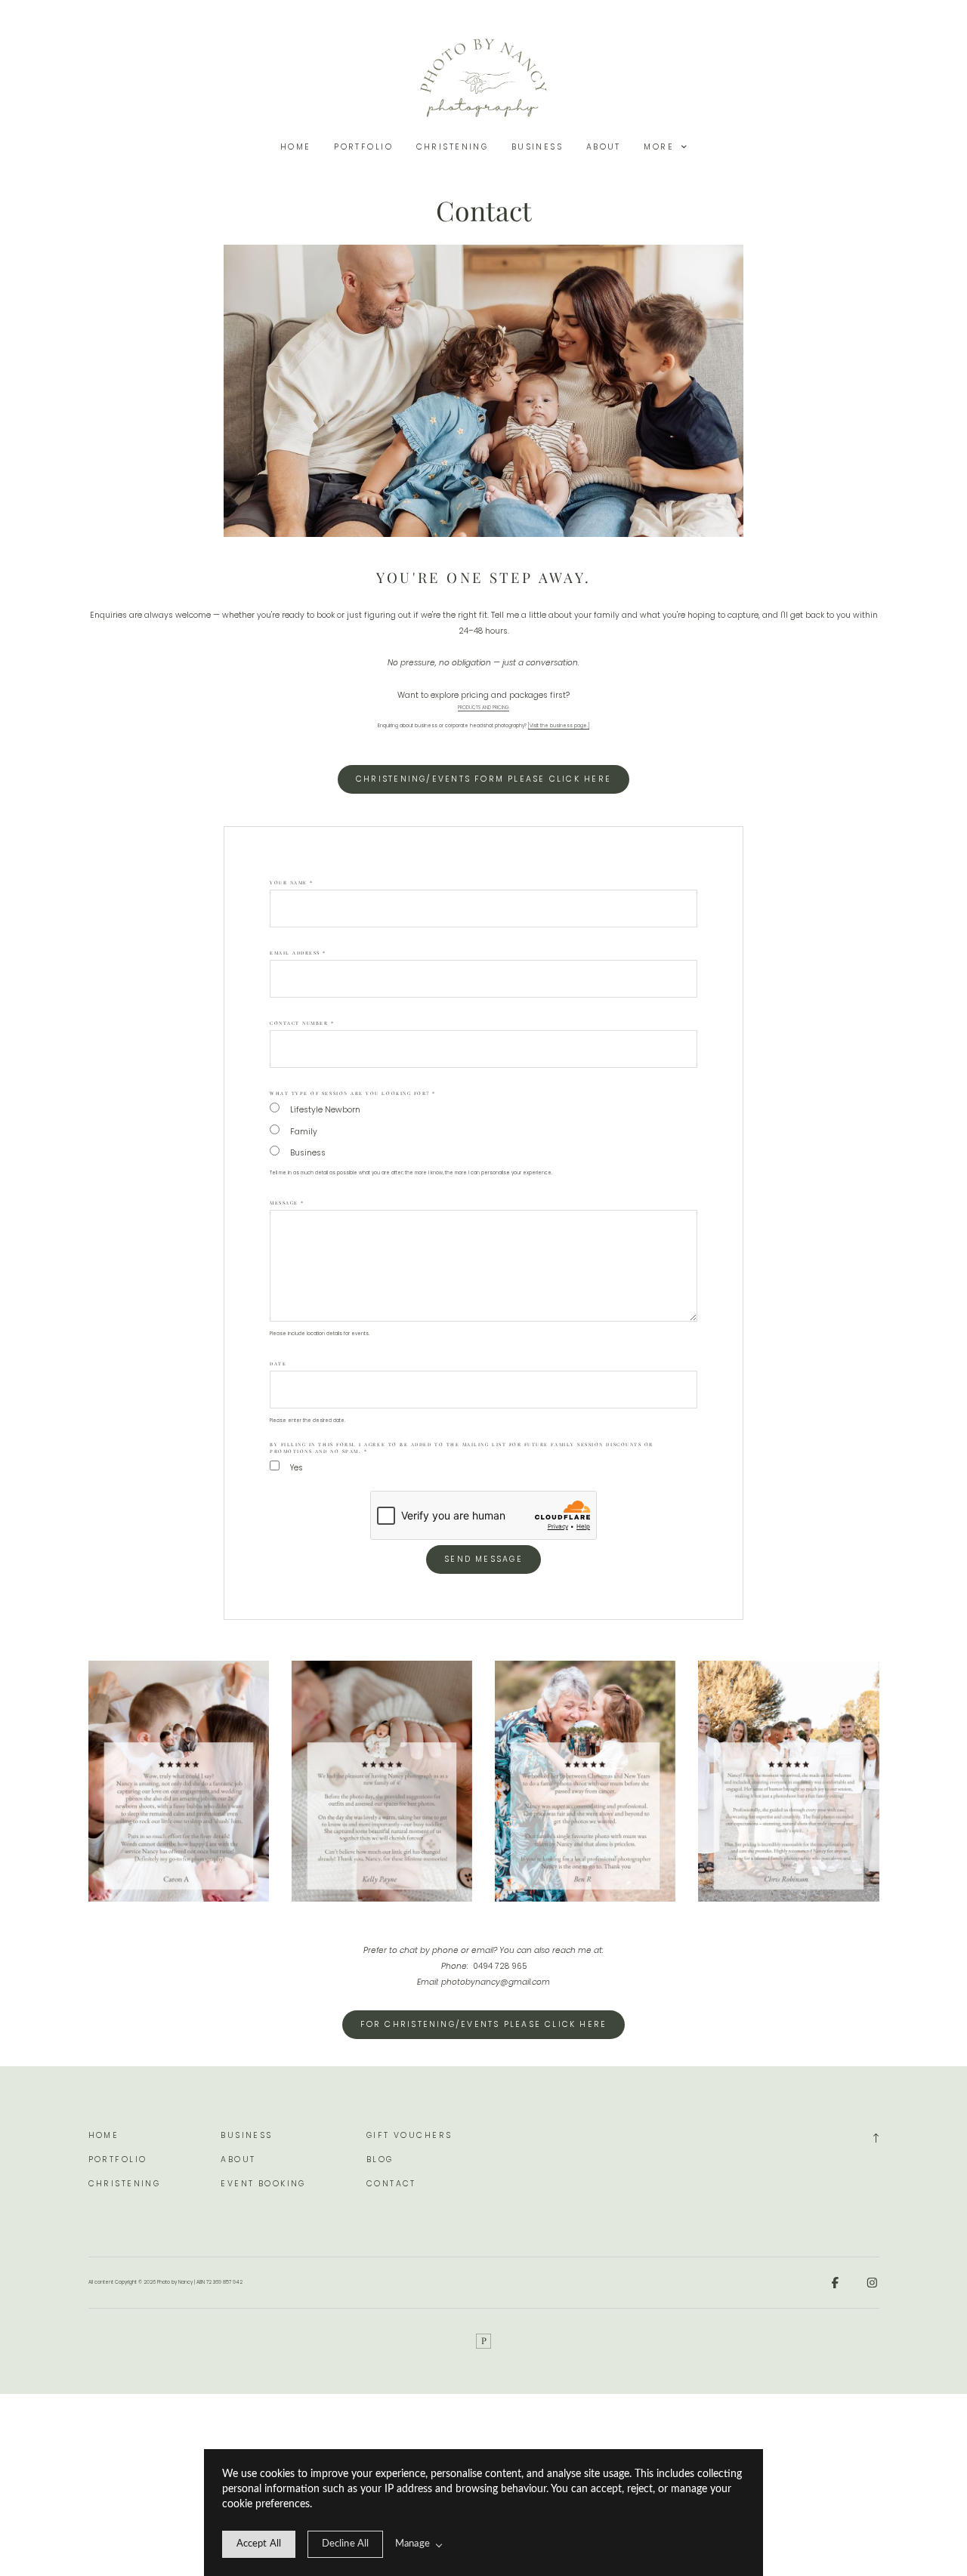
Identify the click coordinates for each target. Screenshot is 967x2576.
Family (304, 1132)
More (661, 147)
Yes (297, 1468)
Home (296, 147)
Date (278, 1364)
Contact (391, 2184)
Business (537, 147)
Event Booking (263, 2184)
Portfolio (363, 147)
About (604, 147)
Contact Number (302, 1023)
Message (287, 1203)
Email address (298, 953)
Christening (453, 147)
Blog (380, 2160)
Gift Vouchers (409, 2135)
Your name (292, 882)
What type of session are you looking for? (353, 1093)
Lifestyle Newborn (325, 1110)
